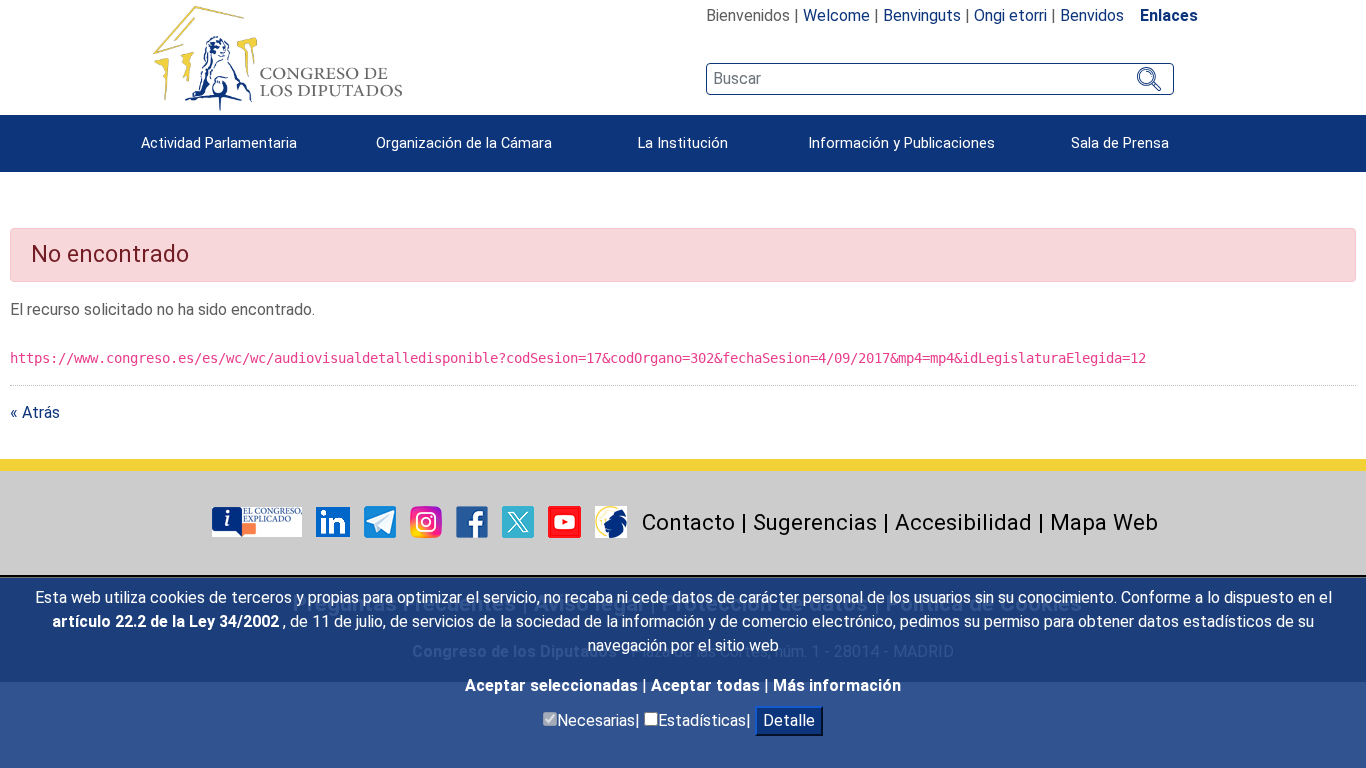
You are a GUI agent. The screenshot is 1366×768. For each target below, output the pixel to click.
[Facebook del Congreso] (474, 520)
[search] (939, 79)
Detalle (789, 720)
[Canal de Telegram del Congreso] (382, 520)
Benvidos (1092, 15)
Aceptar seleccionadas (553, 685)
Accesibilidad (963, 522)
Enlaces (1169, 15)
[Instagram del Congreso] (428, 520)
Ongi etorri (1010, 15)
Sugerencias (815, 522)
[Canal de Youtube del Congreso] (566, 520)
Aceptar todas (707, 685)
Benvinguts (922, 15)
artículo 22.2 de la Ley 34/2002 (167, 621)
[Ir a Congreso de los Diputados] (277, 58)
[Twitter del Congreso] (520, 520)
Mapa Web (1104, 522)
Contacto (688, 522)
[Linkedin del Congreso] (335, 520)
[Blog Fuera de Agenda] (611, 520)
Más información (837, 685)
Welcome (836, 15)
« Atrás (35, 412)
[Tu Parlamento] (259, 520)
